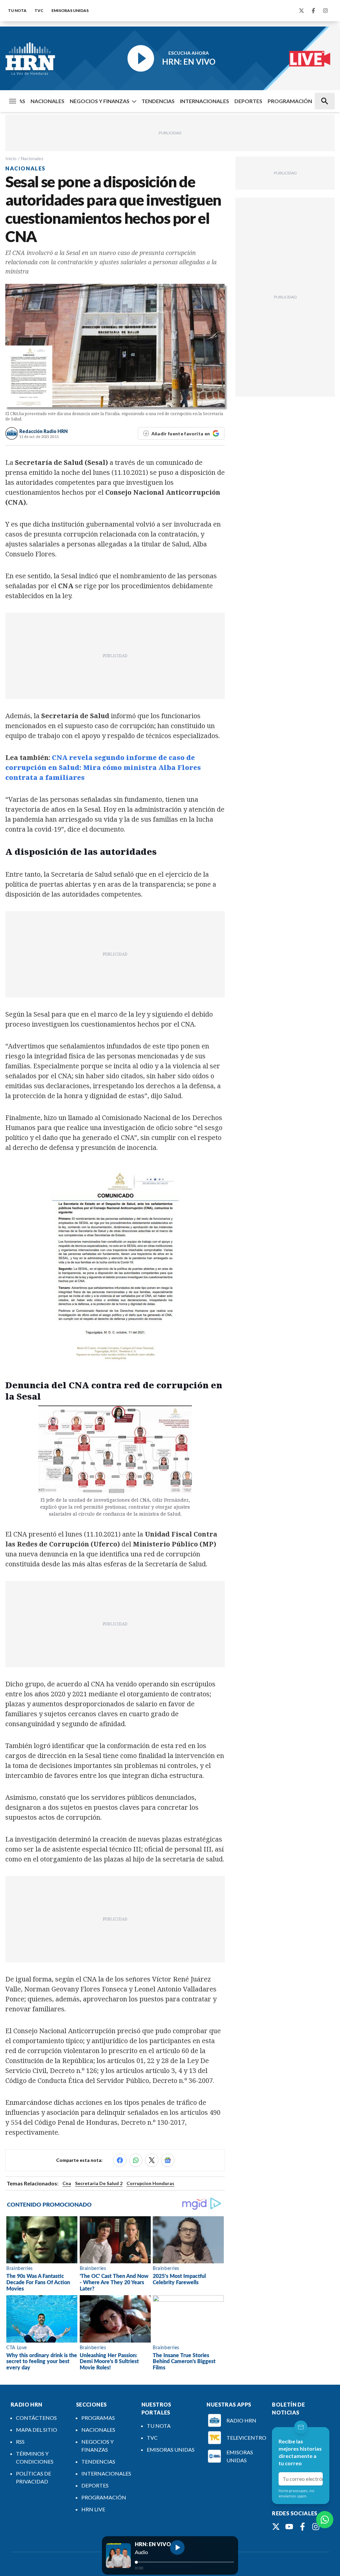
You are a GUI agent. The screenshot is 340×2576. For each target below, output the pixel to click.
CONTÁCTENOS (36, 2418)
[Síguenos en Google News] (168, 2160)
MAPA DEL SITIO (37, 2430)
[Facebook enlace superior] (313, 11)
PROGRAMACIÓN (290, 101)
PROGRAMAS (98, 2418)
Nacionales (32, 158)
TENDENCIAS (158, 101)
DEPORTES (248, 101)
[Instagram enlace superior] (325, 11)
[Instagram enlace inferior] (316, 2527)
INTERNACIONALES (205, 101)
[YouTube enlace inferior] (289, 2527)
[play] (177, 2547)
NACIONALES (47, 101)
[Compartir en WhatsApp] (136, 2160)
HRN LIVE (93, 2509)
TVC (39, 10)
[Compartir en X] (152, 2160)
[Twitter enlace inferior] (276, 2527)
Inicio (11, 158)
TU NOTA (17, 10)
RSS (20, 2442)
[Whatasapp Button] (325, 2520)
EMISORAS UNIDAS (70, 10)
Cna (67, 2183)
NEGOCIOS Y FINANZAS (100, 101)
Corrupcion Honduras (150, 2183)
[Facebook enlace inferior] (302, 2527)
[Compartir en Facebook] (120, 2160)
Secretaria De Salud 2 (99, 2183)
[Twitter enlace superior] (301, 11)
